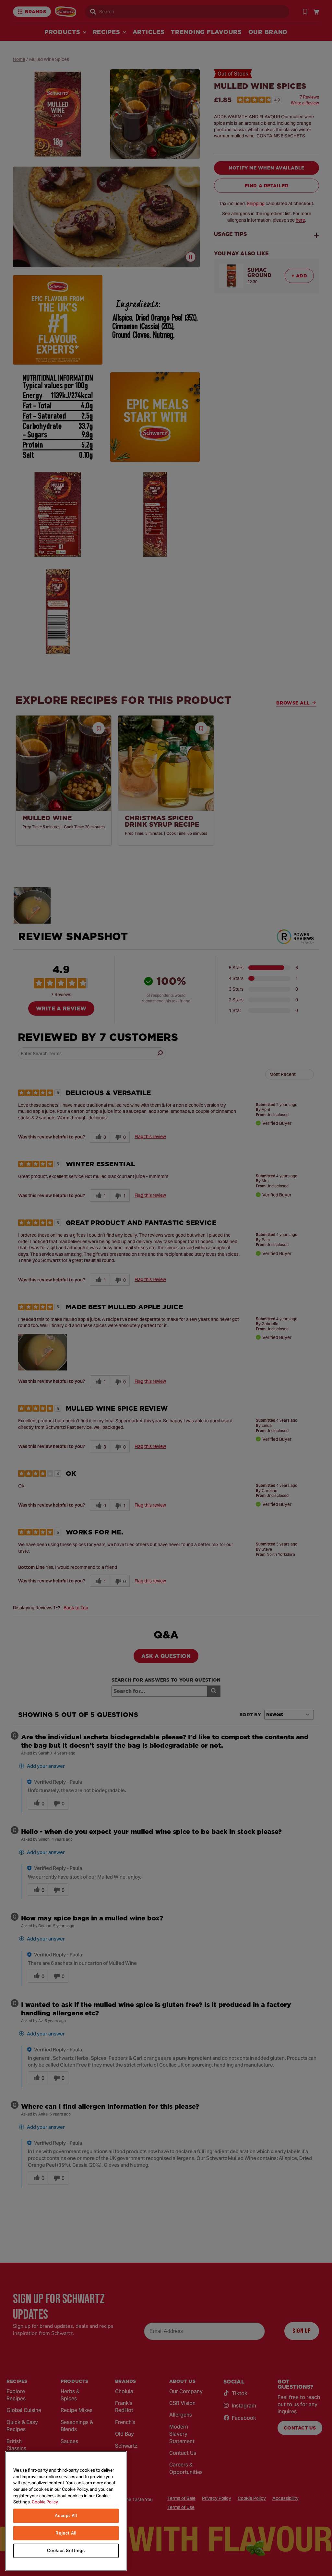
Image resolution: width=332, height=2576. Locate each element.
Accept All (66, 2516)
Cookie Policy (45, 2502)
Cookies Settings (66, 2551)
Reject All (66, 2533)
